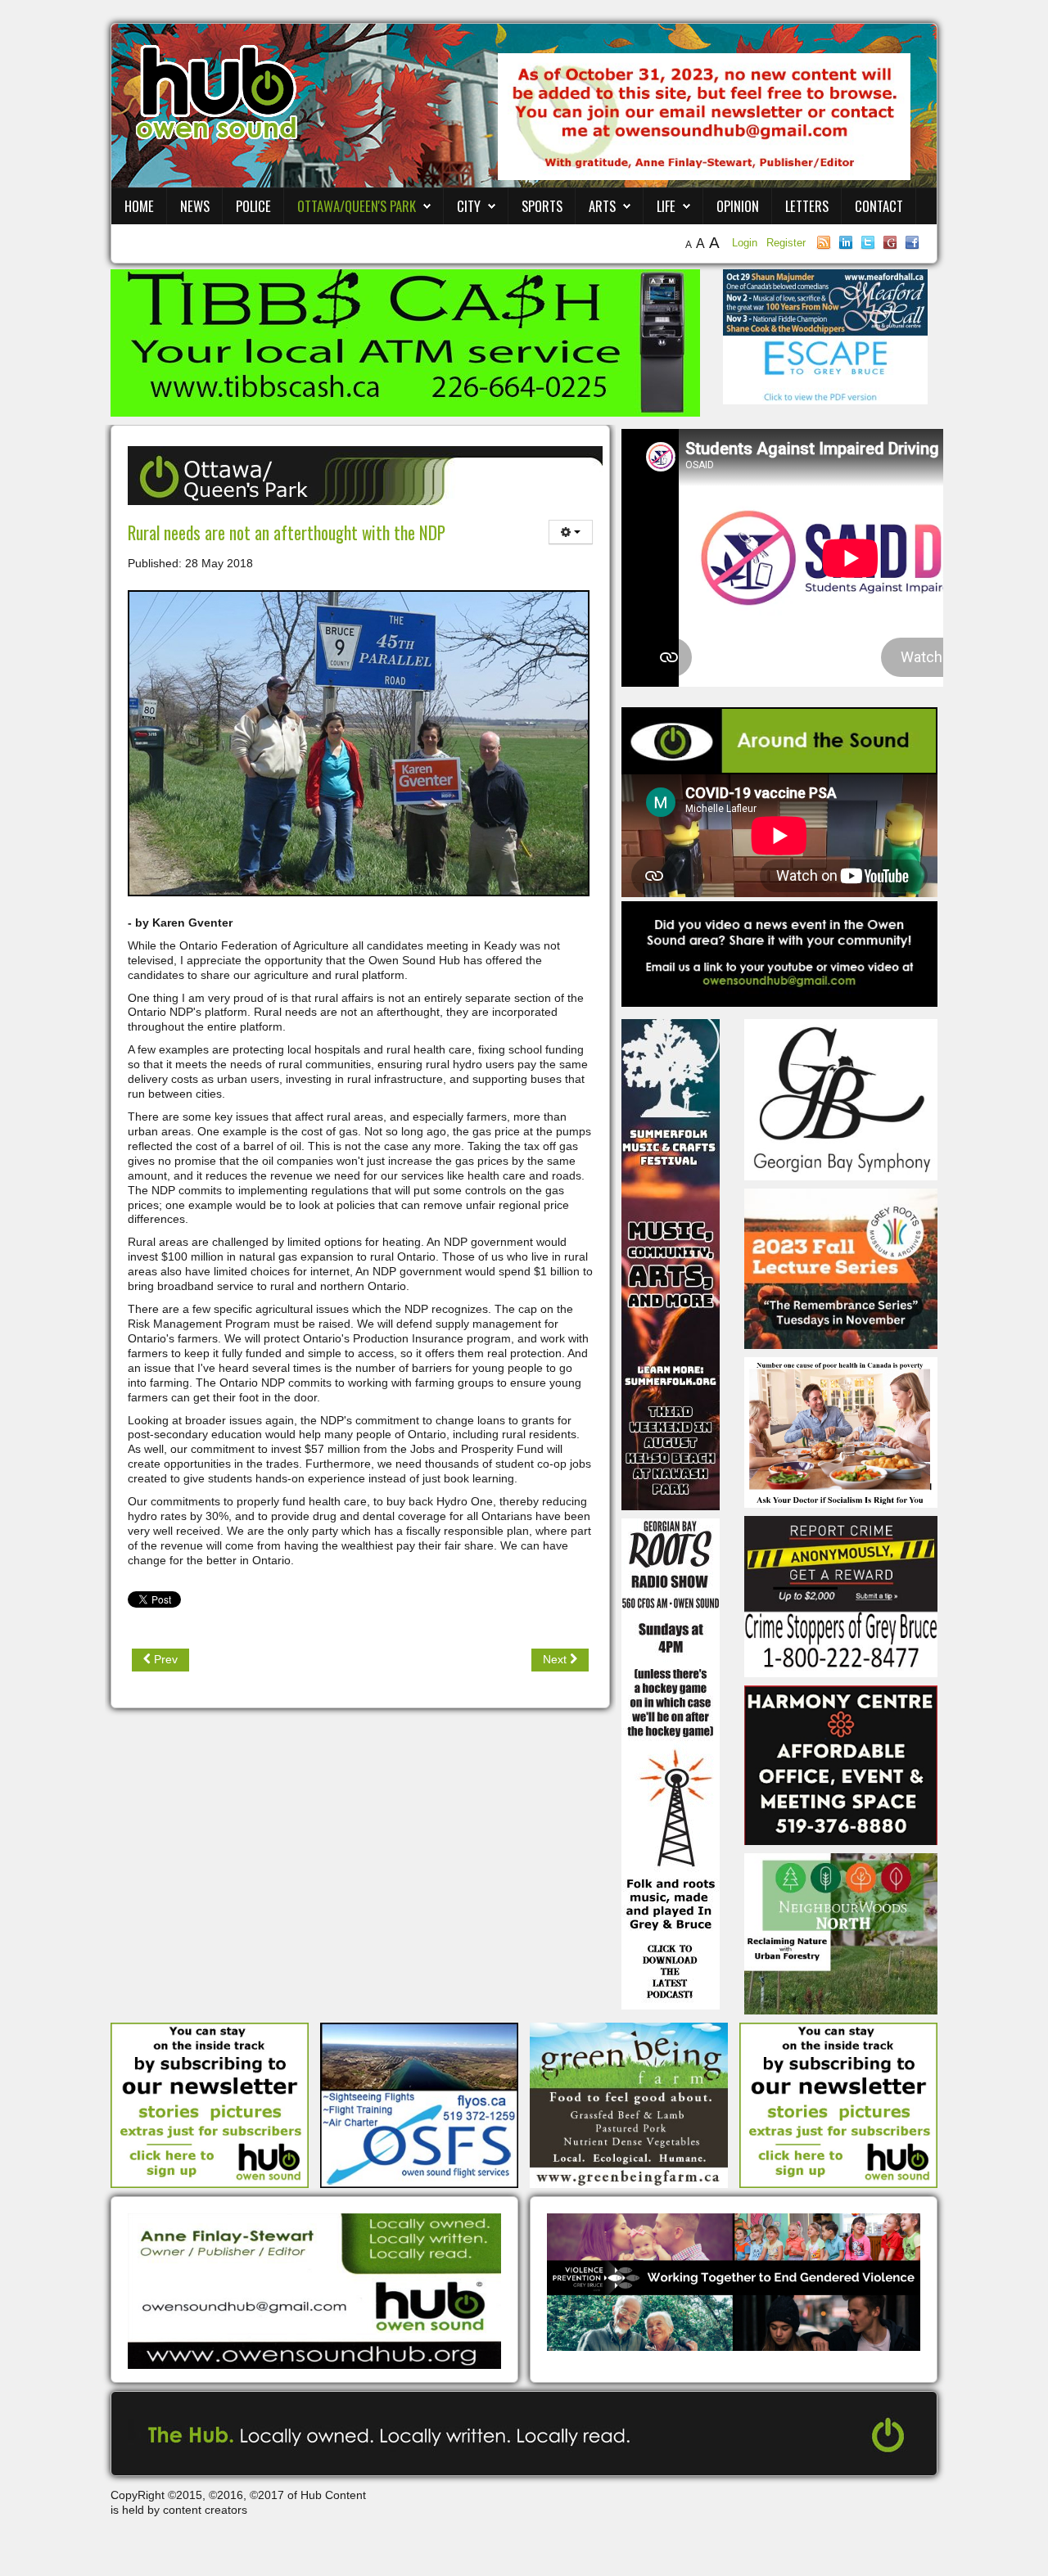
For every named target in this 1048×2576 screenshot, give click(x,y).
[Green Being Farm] (629, 2105)
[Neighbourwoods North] (841, 1933)
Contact (879, 206)
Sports (542, 206)
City (469, 206)
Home (139, 206)
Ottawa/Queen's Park (357, 206)
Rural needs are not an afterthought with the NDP (287, 532)
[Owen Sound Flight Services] (419, 2105)
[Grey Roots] (841, 1268)
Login (746, 243)
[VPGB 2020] (734, 2281)
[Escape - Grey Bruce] (825, 369)
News (195, 206)
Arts (602, 206)
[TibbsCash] (405, 342)
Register (786, 243)
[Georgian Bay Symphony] (841, 1099)
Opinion (738, 206)
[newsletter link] (210, 2105)
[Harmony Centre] (841, 1764)
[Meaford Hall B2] (825, 301)
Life (666, 206)
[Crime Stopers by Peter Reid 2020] (841, 1595)
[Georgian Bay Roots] (671, 1763)
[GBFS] (671, 1264)
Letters (807, 206)
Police (253, 206)
